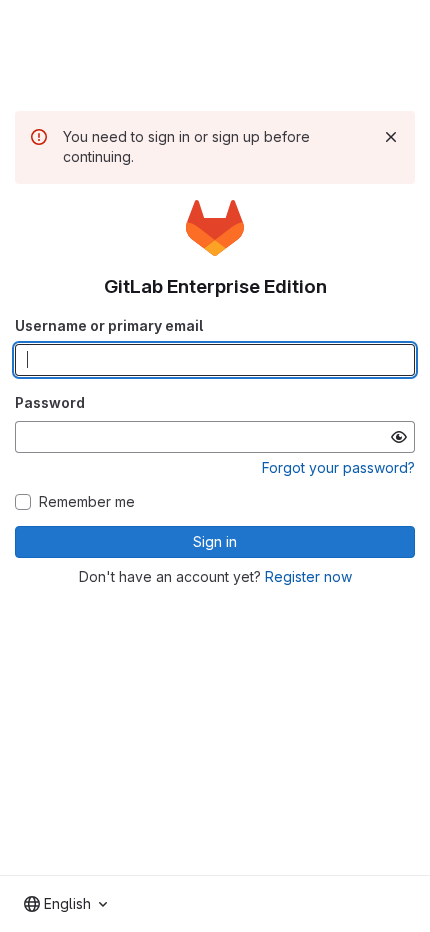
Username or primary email (109, 325)
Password (50, 402)
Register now (308, 576)
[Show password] (399, 437)
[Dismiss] (391, 137)
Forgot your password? (338, 467)
